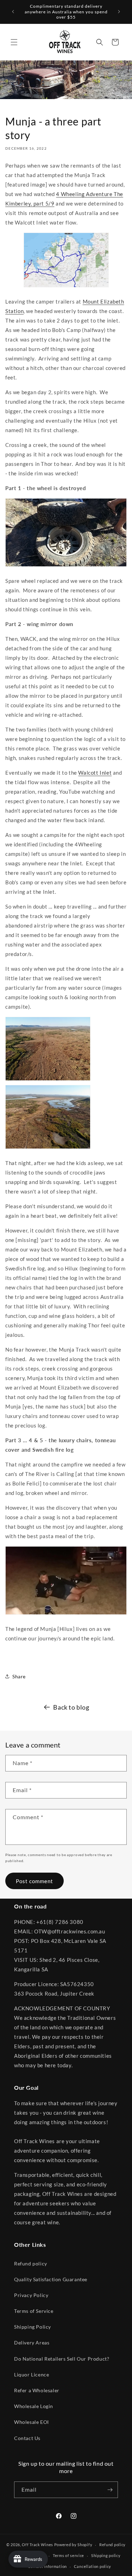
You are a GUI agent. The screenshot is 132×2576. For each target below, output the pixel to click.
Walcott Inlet (95, 773)
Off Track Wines (37, 2545)
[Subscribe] (110, 2490)
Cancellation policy (93, 2566)
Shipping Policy (33, 2327)
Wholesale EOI (32, 2422)
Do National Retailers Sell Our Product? (62, 2359)
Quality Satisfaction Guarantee (51, 2279)
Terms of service (68, 2555)
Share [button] (19, 1676)
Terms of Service (34, 2311)
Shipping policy (106, 2555)
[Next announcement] (119, 12)
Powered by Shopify (73, 2545)
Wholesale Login (34, 2406)
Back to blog (71, 1707)
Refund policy (31, 2263)
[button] (14, 42)
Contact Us (27, 2438)
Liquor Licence (32, 2375)
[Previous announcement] (13, 12)
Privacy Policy (31, 2295)
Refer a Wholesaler (37, 2390)
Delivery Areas (32, 2343)
